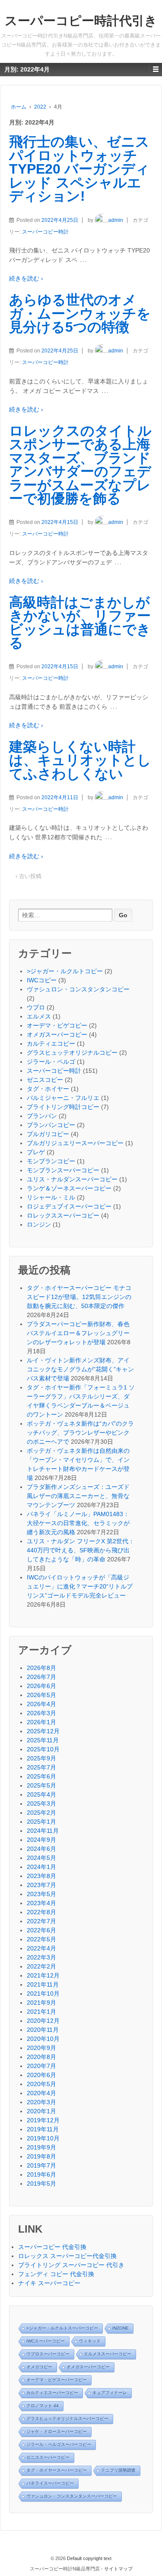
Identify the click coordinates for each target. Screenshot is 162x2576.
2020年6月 (41, 2075)
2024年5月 (41, 1858)
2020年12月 (43, 2021)
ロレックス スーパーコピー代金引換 (67, 2256)
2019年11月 (43, 2129)
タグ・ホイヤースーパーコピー (57, 2470)
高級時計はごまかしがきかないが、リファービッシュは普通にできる (80, 623)
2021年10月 (43, 1994)
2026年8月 (41, 1668)
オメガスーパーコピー (57, 1034)
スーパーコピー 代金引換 (52, 2247)
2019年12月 (43, 2120)
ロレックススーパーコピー (63, 1215)
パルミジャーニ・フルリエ (63, 1098)
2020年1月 (41, 2111)
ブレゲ (36, 1152)
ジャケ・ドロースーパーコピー (57, 2431)
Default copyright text (89, 2558)
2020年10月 (43, 2039)
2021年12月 (43, 1975)
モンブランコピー (51, 1161)
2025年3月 (41, 1804)
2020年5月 (41, 2084)
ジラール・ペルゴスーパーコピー (59, 2444)
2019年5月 (41, 2184)
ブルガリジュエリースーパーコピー (75, 1143)
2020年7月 (41, 2066)
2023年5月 (41, 1894)
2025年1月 (41, 1822)
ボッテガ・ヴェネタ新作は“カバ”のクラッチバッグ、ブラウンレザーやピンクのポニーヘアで (80, 1433)
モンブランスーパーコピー (63, 1170)
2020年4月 (41, 2093)
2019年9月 (41, 2147)
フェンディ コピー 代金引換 (56, 2274)
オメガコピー (39, 2367)
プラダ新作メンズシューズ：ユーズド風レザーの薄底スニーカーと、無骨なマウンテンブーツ (78, 1496)
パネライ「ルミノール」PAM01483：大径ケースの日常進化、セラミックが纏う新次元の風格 (78, 1523)
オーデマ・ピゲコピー (57, 1025)
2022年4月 (41, 1948)
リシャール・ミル (51, 1197)
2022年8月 (41, 1912)
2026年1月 (41, 1722)
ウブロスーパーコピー (48, 2354)
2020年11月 (43, 2030)
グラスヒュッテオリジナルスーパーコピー (67, 2419)
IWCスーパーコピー (46, 2341)
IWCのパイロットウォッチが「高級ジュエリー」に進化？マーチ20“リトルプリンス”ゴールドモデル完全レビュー (80, 1586)
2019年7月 (41, 2165)
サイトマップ (118, 2569)
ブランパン (42, 1116)
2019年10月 (43, 2138)
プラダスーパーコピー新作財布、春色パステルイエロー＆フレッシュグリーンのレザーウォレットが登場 (78, 1333)
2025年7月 (41, 1767)
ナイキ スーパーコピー (49, 2283)
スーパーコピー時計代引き (81, 21)
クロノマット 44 (43, 2406)
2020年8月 (41, 2057)
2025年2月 (41, 1813)
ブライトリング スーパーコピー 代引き (71, 2265)
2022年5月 (41, 1939)
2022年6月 (41, 1930)
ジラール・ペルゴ (51, 1062)
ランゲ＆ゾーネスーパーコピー (69, 1188)
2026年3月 (41, 1713)
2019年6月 (41, 2174)
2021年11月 (43, 1984)
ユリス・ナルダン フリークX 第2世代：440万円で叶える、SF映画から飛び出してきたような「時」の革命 (81, 1550)
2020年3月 (41, 2102)
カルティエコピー (51, 1043)
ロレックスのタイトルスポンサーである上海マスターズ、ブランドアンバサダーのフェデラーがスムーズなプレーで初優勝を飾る (80, 465)
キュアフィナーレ (110, 2393)
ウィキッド (90, 2341)
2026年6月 (41, 1686)
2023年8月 (41, 1876)
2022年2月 (41, 1966)
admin (116, 220)
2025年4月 (41, 1794)
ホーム (19, 107)
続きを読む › (26, 278)
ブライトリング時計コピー (63, 1107)
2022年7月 (41, 1921)
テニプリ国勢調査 (118, 2470)
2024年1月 (41, 1867)
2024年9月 (41, 1840)
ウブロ (36, 1007)
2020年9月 (41, 2048)
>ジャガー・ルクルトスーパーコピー (62, 2328)
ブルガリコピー (48, 1134)
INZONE (121, 2328)
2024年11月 (43, 1831)
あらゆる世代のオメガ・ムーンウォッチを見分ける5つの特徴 (80, 313)
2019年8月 (41, 2156)
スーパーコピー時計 (45, 232)
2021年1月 (41, 2012)
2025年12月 (43, 1731)
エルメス (39, 1016)
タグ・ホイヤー (48, 1089)
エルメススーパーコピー (108, 2354)
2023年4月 (41, 1903)
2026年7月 (41, 1677)
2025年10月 (43, 1749)
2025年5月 (41, 1785)
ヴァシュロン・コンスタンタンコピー (78, 989)
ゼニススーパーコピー (48, 2457)
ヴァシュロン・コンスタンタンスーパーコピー (72, 2496)
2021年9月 (41, 2003)
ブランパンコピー (51, 1125)
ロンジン (39, 1224)
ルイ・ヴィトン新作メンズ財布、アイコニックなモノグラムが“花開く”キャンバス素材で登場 (80, 1369)
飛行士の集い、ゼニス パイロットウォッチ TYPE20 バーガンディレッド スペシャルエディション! (79, 169)
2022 (40, 107)
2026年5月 (41, 1695)
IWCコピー (42, 980)
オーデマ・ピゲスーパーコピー (57, 2380)
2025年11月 (43, 1740)
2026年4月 (41, 1704)
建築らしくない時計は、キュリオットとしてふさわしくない (80, 760)
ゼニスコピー (45, 1080)
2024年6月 (41, 1849)
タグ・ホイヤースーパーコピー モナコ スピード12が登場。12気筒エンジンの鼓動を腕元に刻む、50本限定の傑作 (79, 1297)
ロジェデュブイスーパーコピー (69, 1206)
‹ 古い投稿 (29, 876)
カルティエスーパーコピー (52, 2393)
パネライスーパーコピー (50, 2483)
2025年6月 (41, 1776)
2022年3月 (41, 1957)
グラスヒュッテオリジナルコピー (72, 1053)
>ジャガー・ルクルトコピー (65, 971)
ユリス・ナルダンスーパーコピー (72, 1179)
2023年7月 (41, 1885)
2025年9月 (41, 1758)
